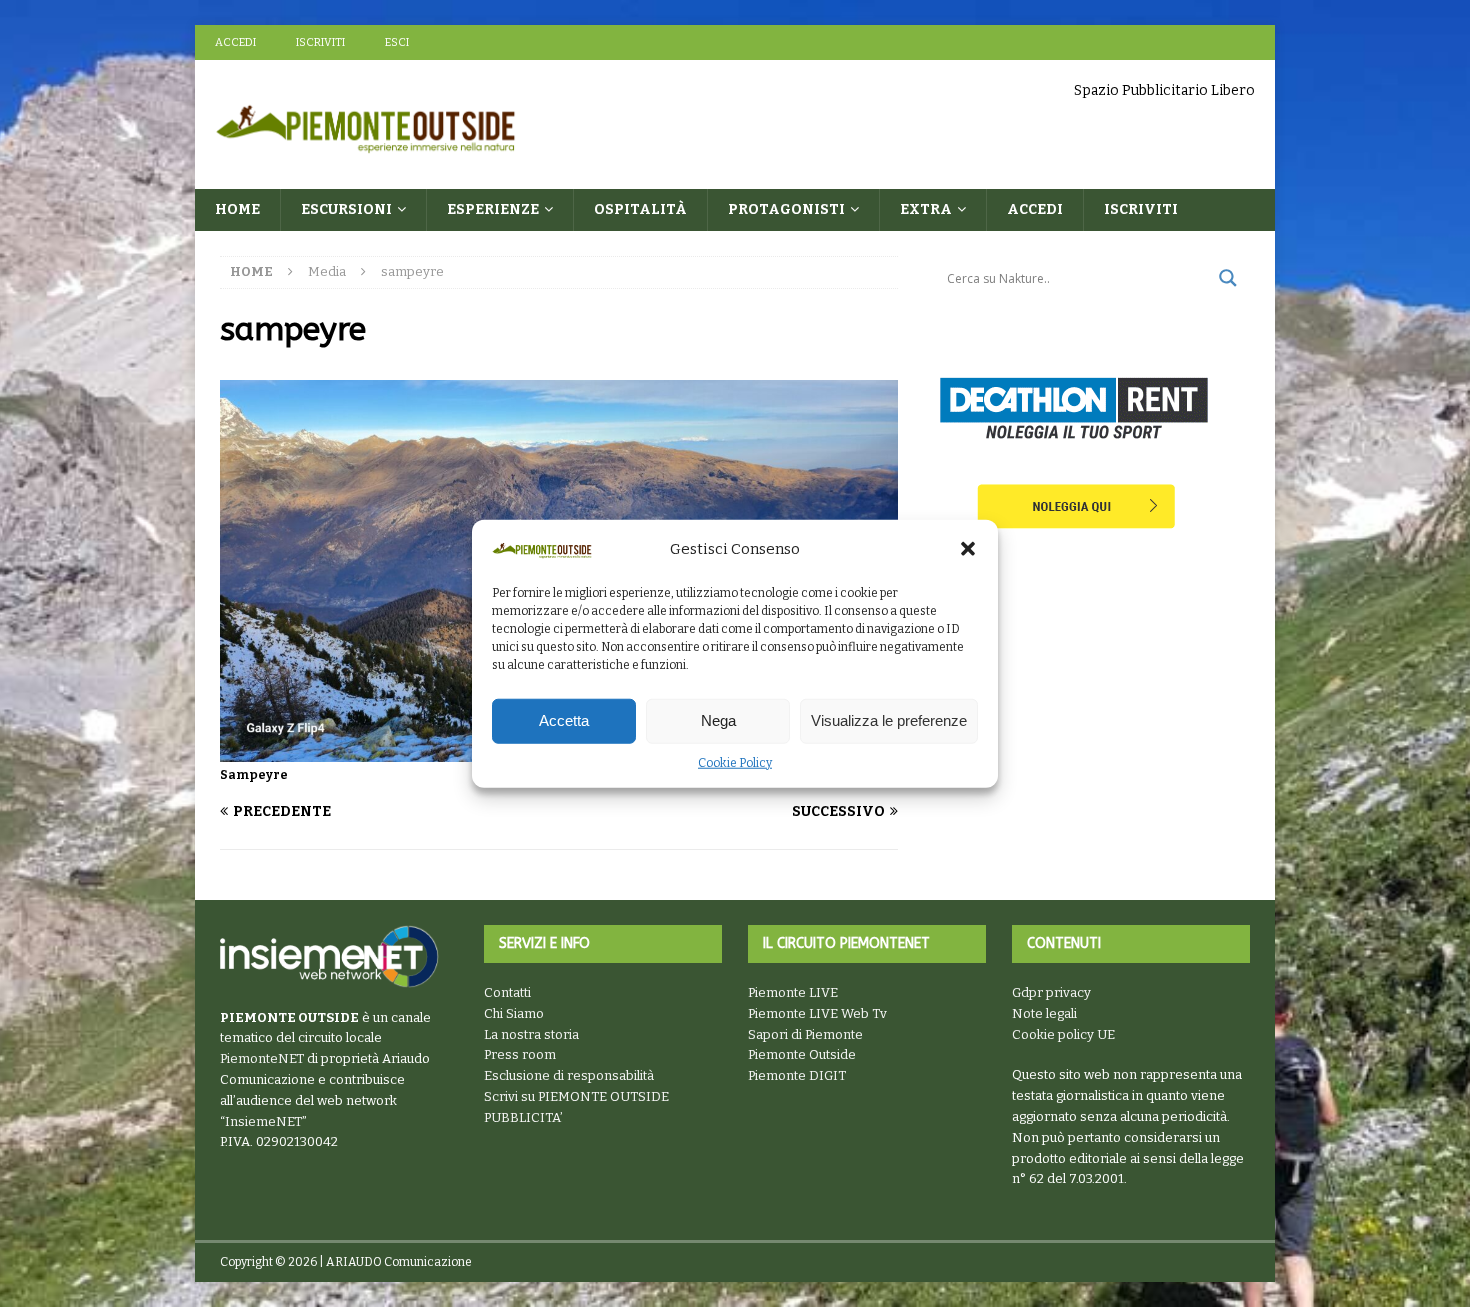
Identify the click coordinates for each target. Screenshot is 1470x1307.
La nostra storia (531, 1034)
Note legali (1044, 1013)
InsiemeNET (263, 1121)
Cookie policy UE (1063, 1034)
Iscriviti (320, 42)
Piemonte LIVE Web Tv (817, 1013)
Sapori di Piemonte (805, 1034)
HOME (237, 209)
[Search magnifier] (1228, 278)
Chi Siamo (514, 1013)
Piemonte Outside (802, 1054)
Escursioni (346, 209)
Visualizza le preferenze (889, 720)
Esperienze (493, 209)
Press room (520, 1054)
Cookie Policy (735, 763)
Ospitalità (640, 209)
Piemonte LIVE (793, 992)
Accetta (564, 720)
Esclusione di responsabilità (569, 1075)
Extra (926, 209)
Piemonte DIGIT (797, 1075)
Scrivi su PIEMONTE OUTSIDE (576, 1096)
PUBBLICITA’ (523, 1117)
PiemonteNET (262, 1058)
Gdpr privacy (1051, 992)
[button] (968, 549)
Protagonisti (786, 209)
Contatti (507, 992)
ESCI (397, 42)
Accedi (235, 42)
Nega (718, 720)
